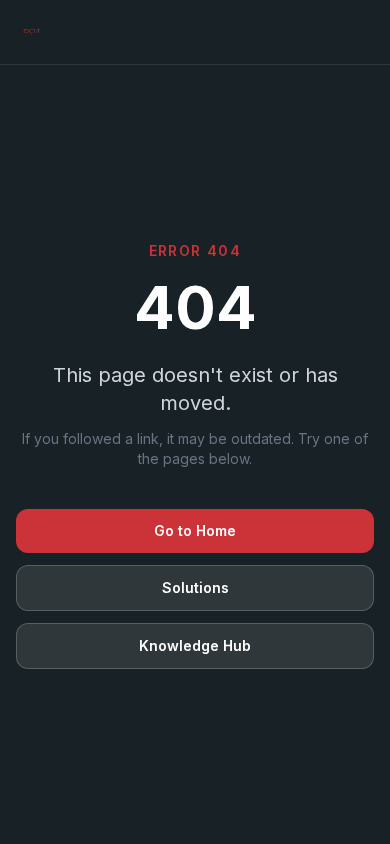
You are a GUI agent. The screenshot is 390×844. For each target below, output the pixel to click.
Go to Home (195, 530)
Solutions (195, 587)
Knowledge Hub (195, 645)
